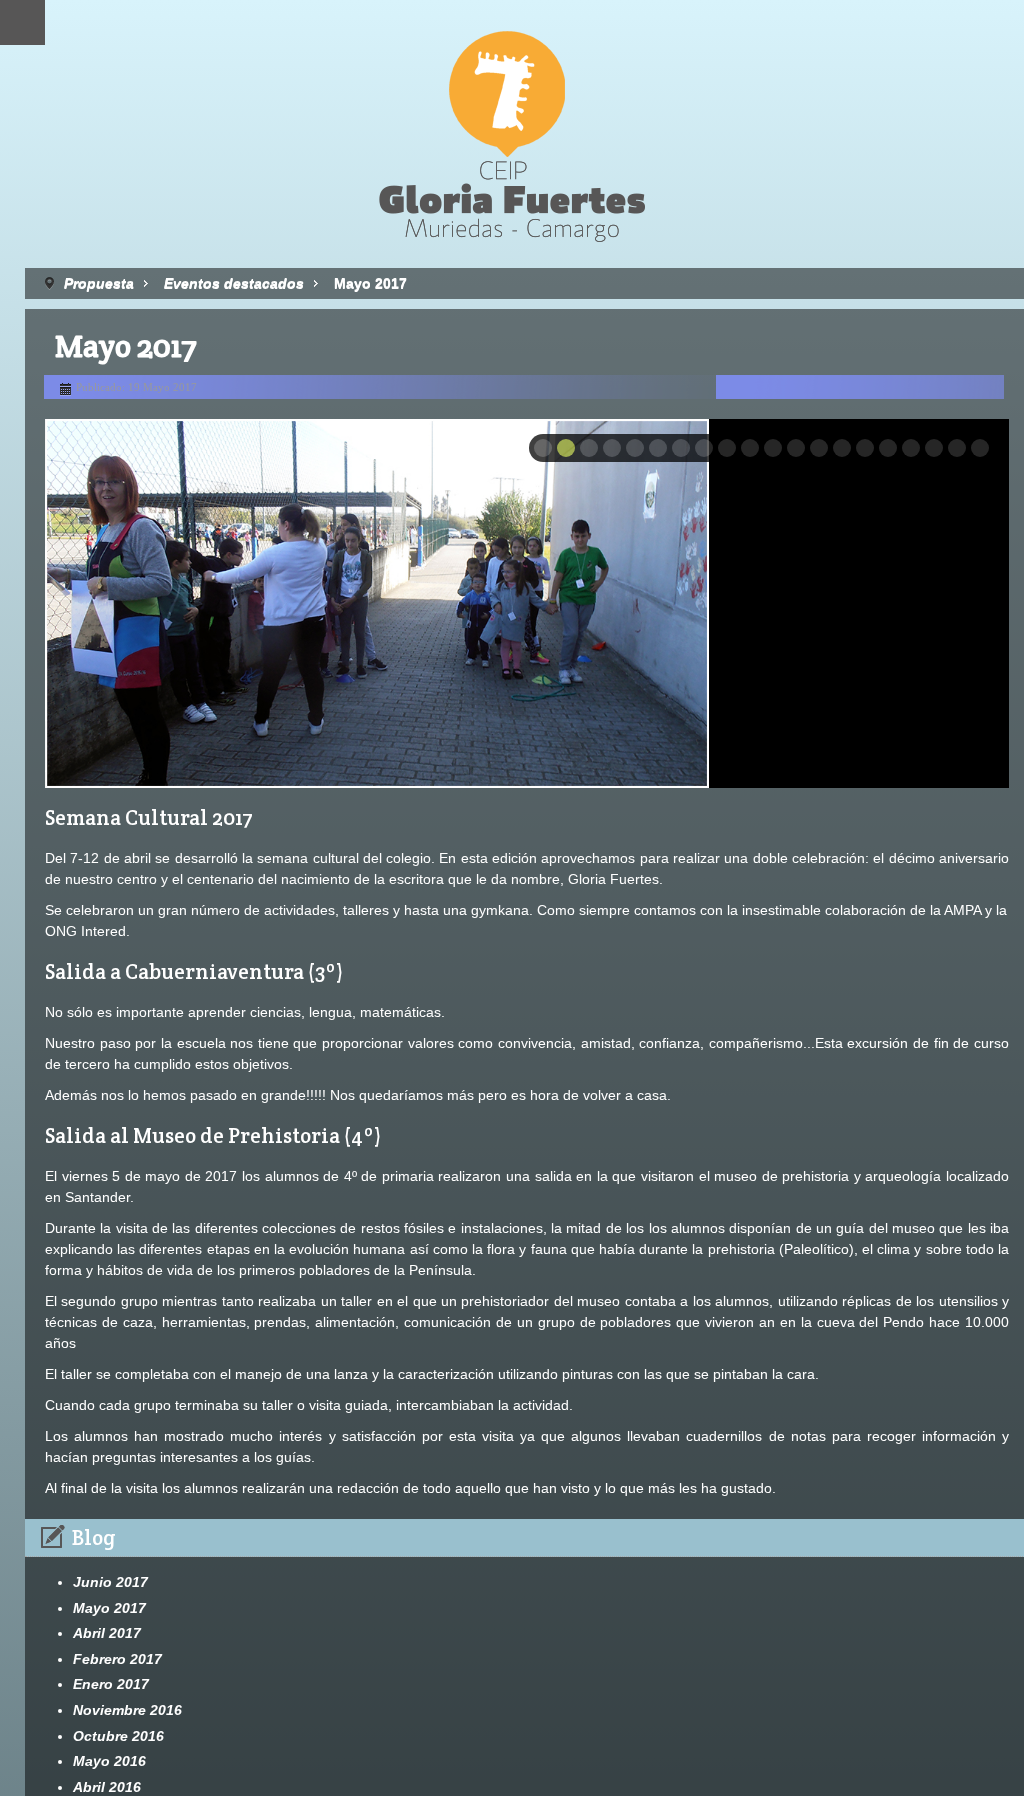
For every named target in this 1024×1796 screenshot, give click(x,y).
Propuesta (99, 283)
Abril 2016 (107, 1787)
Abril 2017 (107, 1633)
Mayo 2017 (109, 1608)
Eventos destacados (234, 283)
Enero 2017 (111, 1684)
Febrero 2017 (117, 1659)
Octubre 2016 (118, 1736)
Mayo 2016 (109, 1761)
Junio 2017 (110, 1582)
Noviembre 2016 (127, 1710)
